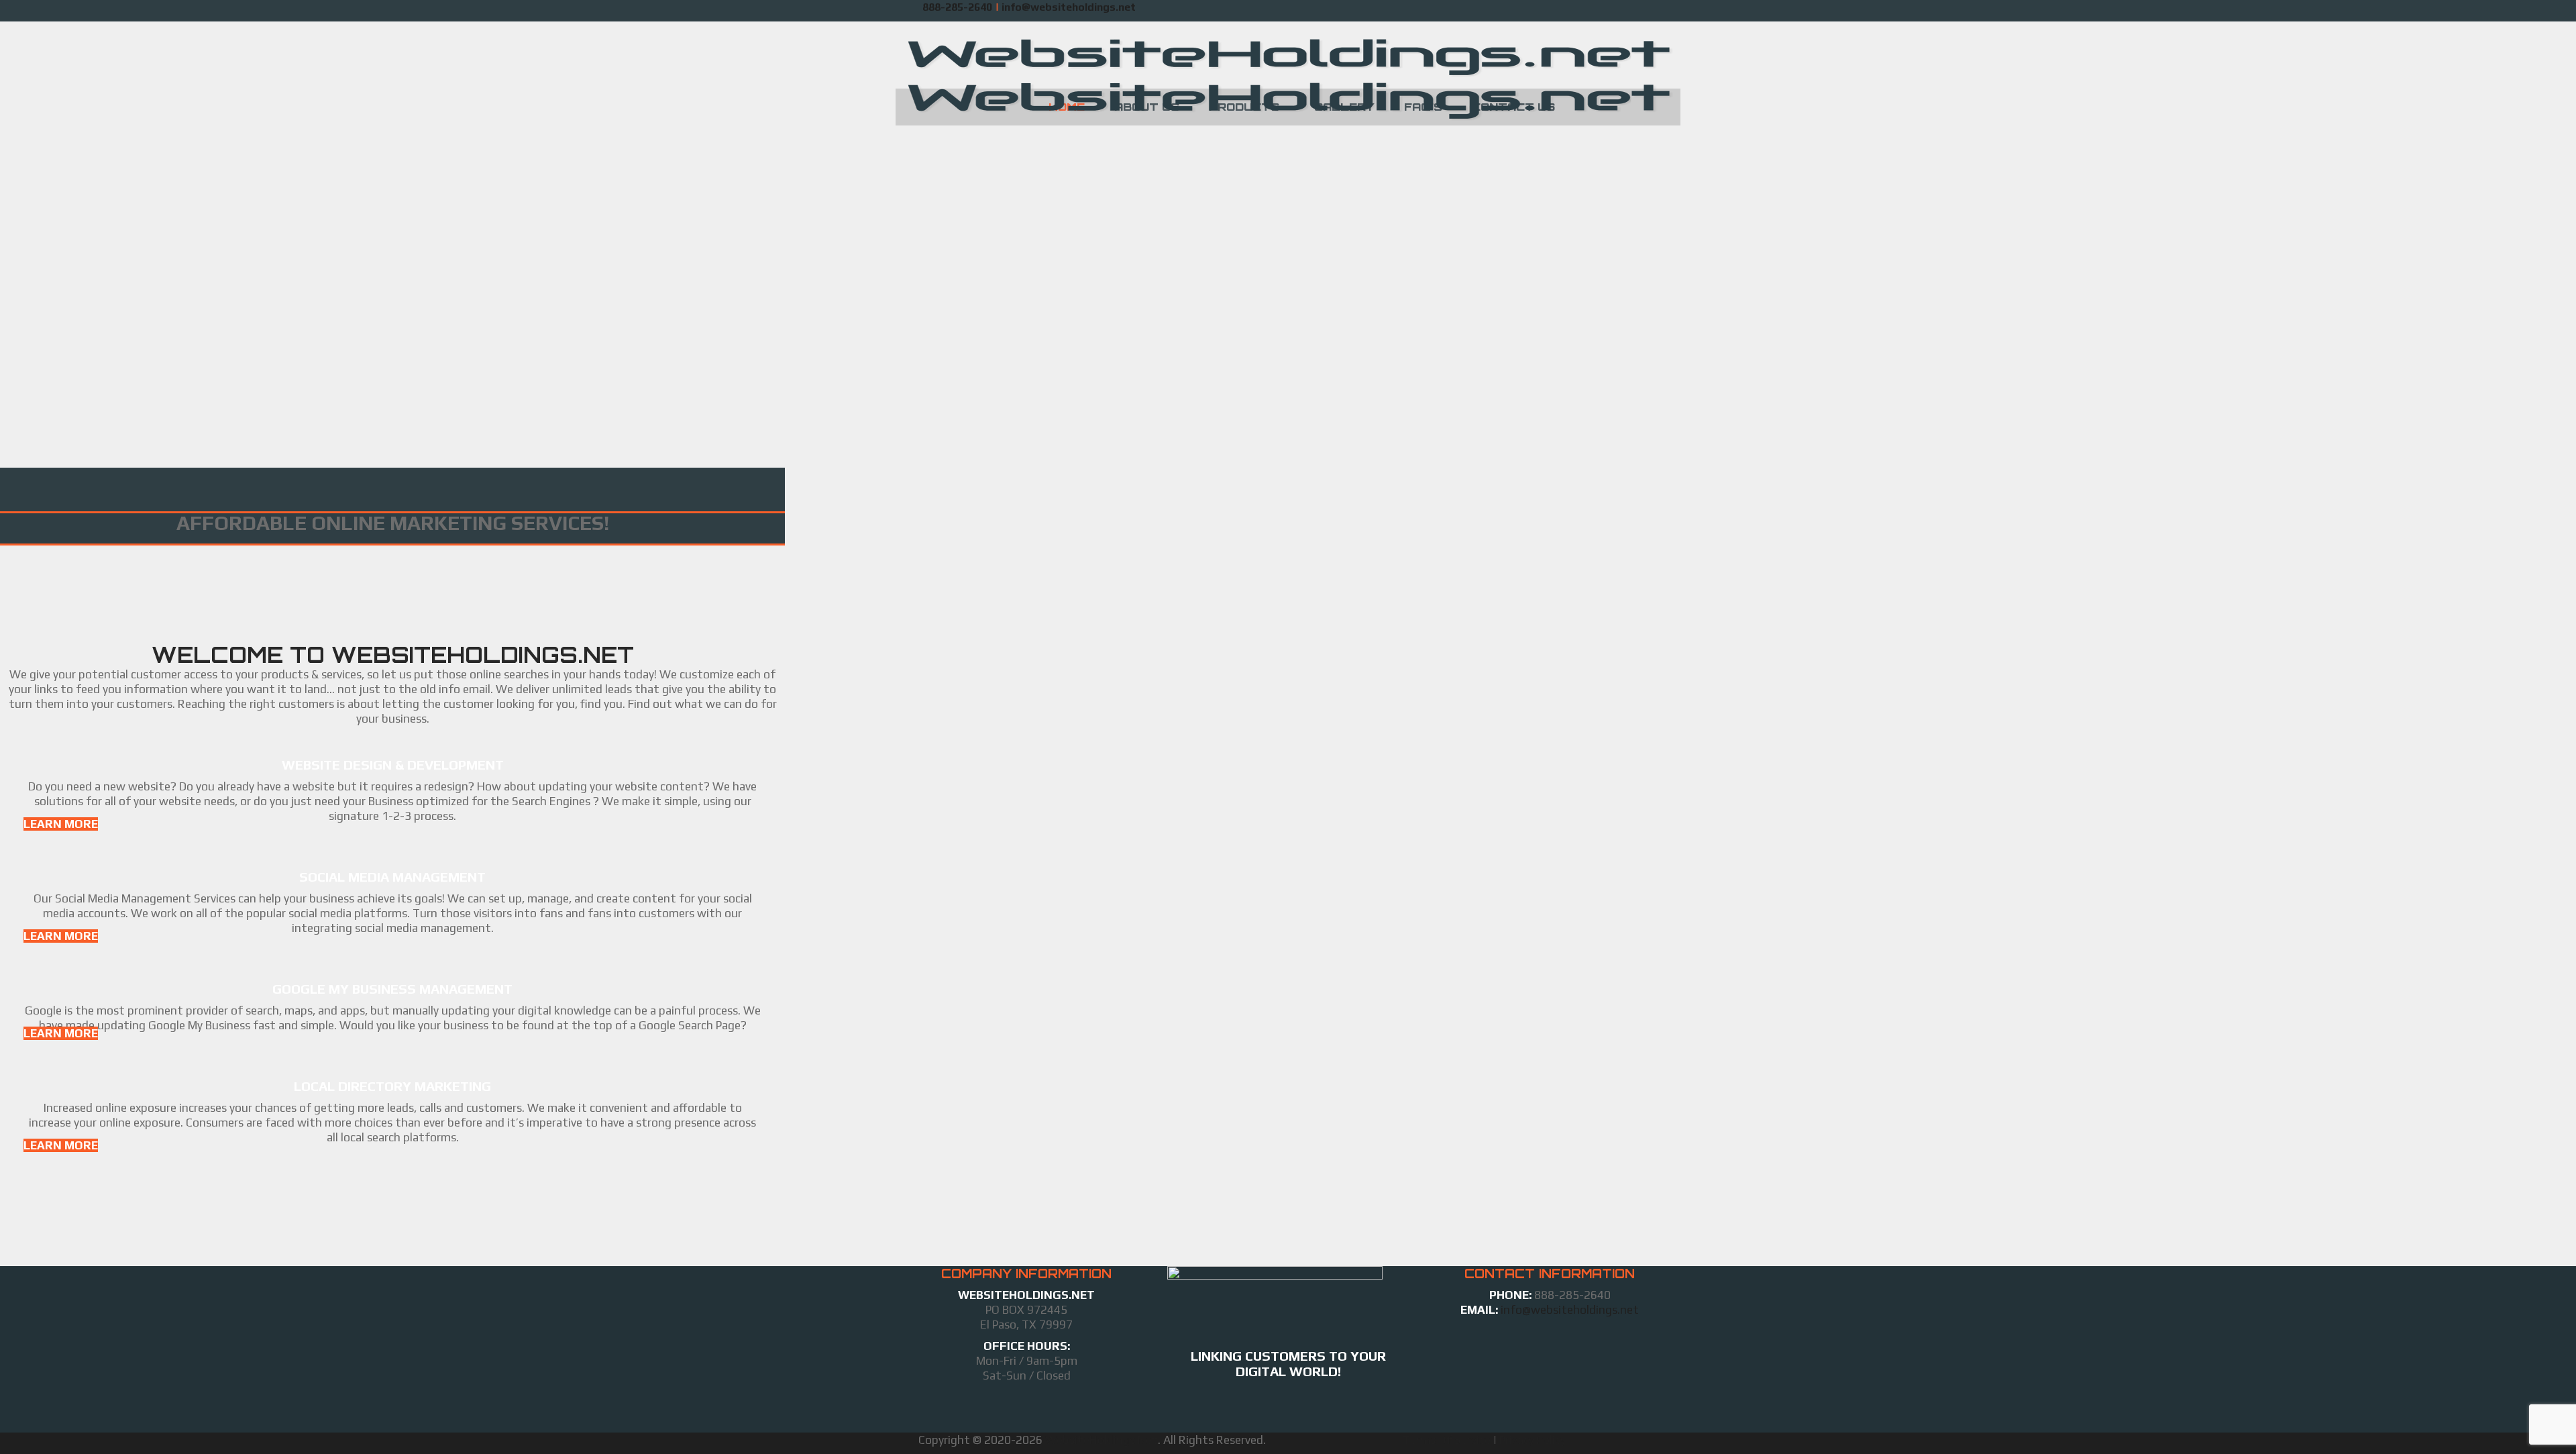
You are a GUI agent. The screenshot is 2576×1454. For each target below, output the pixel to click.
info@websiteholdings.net (1568, 1310)
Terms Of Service (1447, 1440)
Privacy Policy (1533, 1440)
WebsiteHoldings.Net (1102, 1440)
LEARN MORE (61, 824)
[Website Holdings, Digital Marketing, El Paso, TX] (1288, 1409)
